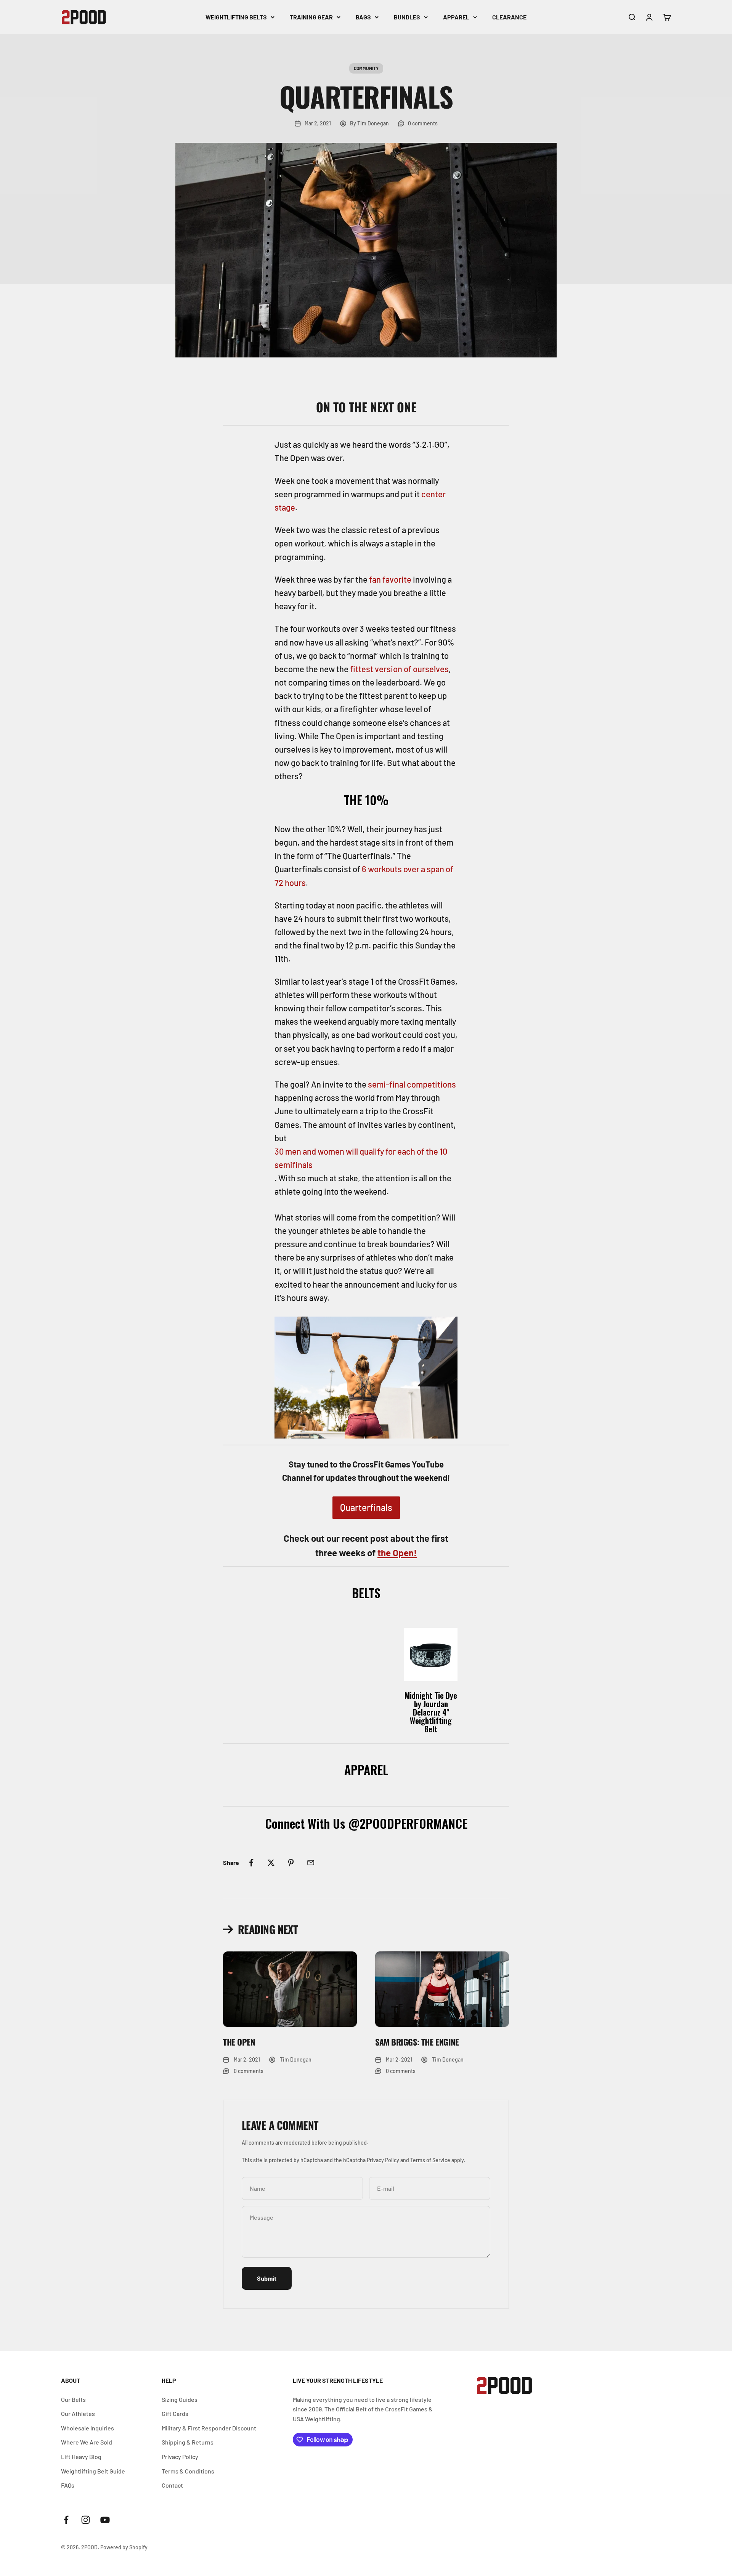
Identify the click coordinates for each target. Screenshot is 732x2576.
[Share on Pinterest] (291, 1863)
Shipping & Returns (188, 2442)
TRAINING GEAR (311, 17)
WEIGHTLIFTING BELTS (236, 17)
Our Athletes (78, 2413)
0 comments (423, 123)
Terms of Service (430, 2160)
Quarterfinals (366, 1507)
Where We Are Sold (87, 2442)
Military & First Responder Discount (209, 2428)
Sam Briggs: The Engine (417, 2042)
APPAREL (456, 17)
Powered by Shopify (124, 2547)
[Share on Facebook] (251, 1863)
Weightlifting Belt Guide (93, 2471)
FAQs (68, 2485)
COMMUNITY (366, 68)
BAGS (363, 17)
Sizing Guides (180, 2399)
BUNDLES (407, 17)
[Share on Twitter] (271, 1863)
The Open (239, 2042)
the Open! (397, 1553)
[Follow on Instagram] (86, 2520)
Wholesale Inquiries (87, 2428)
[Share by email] (311, 1863)
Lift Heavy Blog (81, 2457)
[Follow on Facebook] (66, 2520)
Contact (172, 2485)
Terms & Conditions (188, 2471)
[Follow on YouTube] (105, 2520)
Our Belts (73, 2399)
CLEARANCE (509, 17)
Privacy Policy (383, 2160)
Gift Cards (175, 2413)
